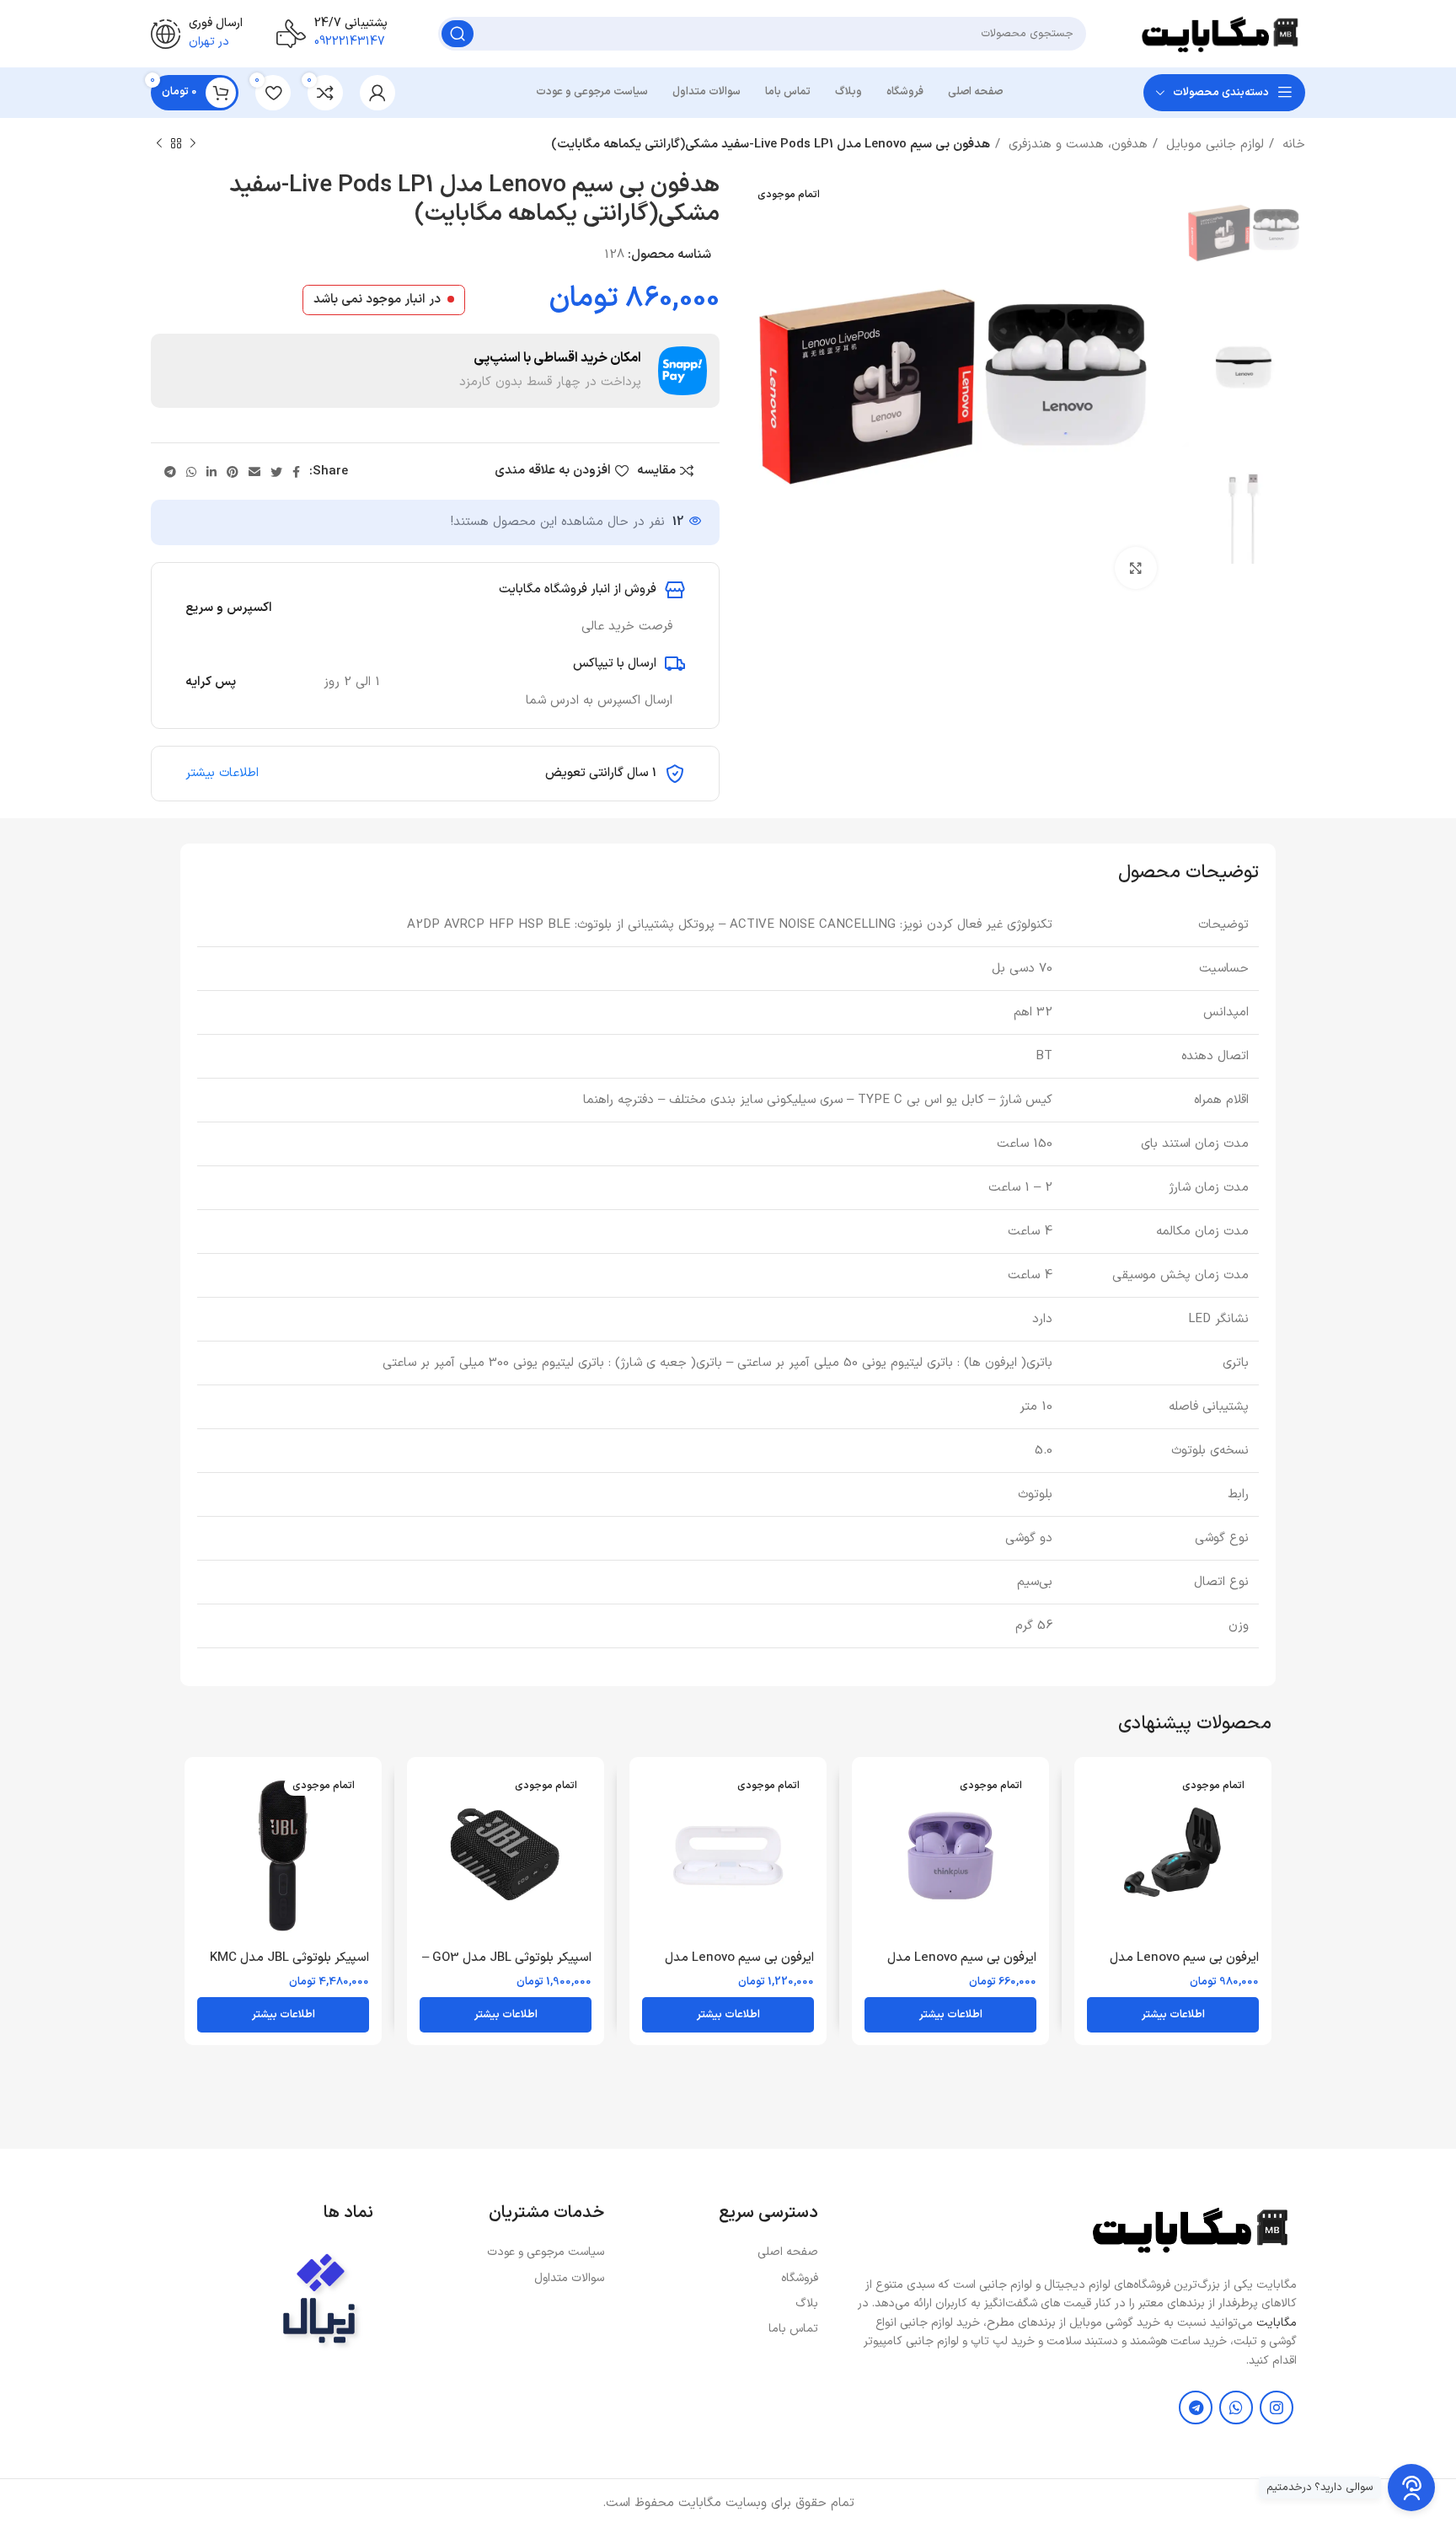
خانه (1292, 145)
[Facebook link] (296, 472)
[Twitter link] (276, 472)
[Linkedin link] (211, 472)
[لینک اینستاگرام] (1277, 2407)
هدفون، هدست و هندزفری (1076, 145)
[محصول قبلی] (193, 144)
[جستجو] (458, 34)
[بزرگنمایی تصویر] (1136, 568)
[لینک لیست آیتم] (720, 2252)
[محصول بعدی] (159, 144)
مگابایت (1277, 2323)
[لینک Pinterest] (233, 472)
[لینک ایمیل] (254, 472)
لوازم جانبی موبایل (1213, 145)
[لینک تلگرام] (170, 472)
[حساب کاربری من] (377, 93)
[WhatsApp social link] (191, 472)
